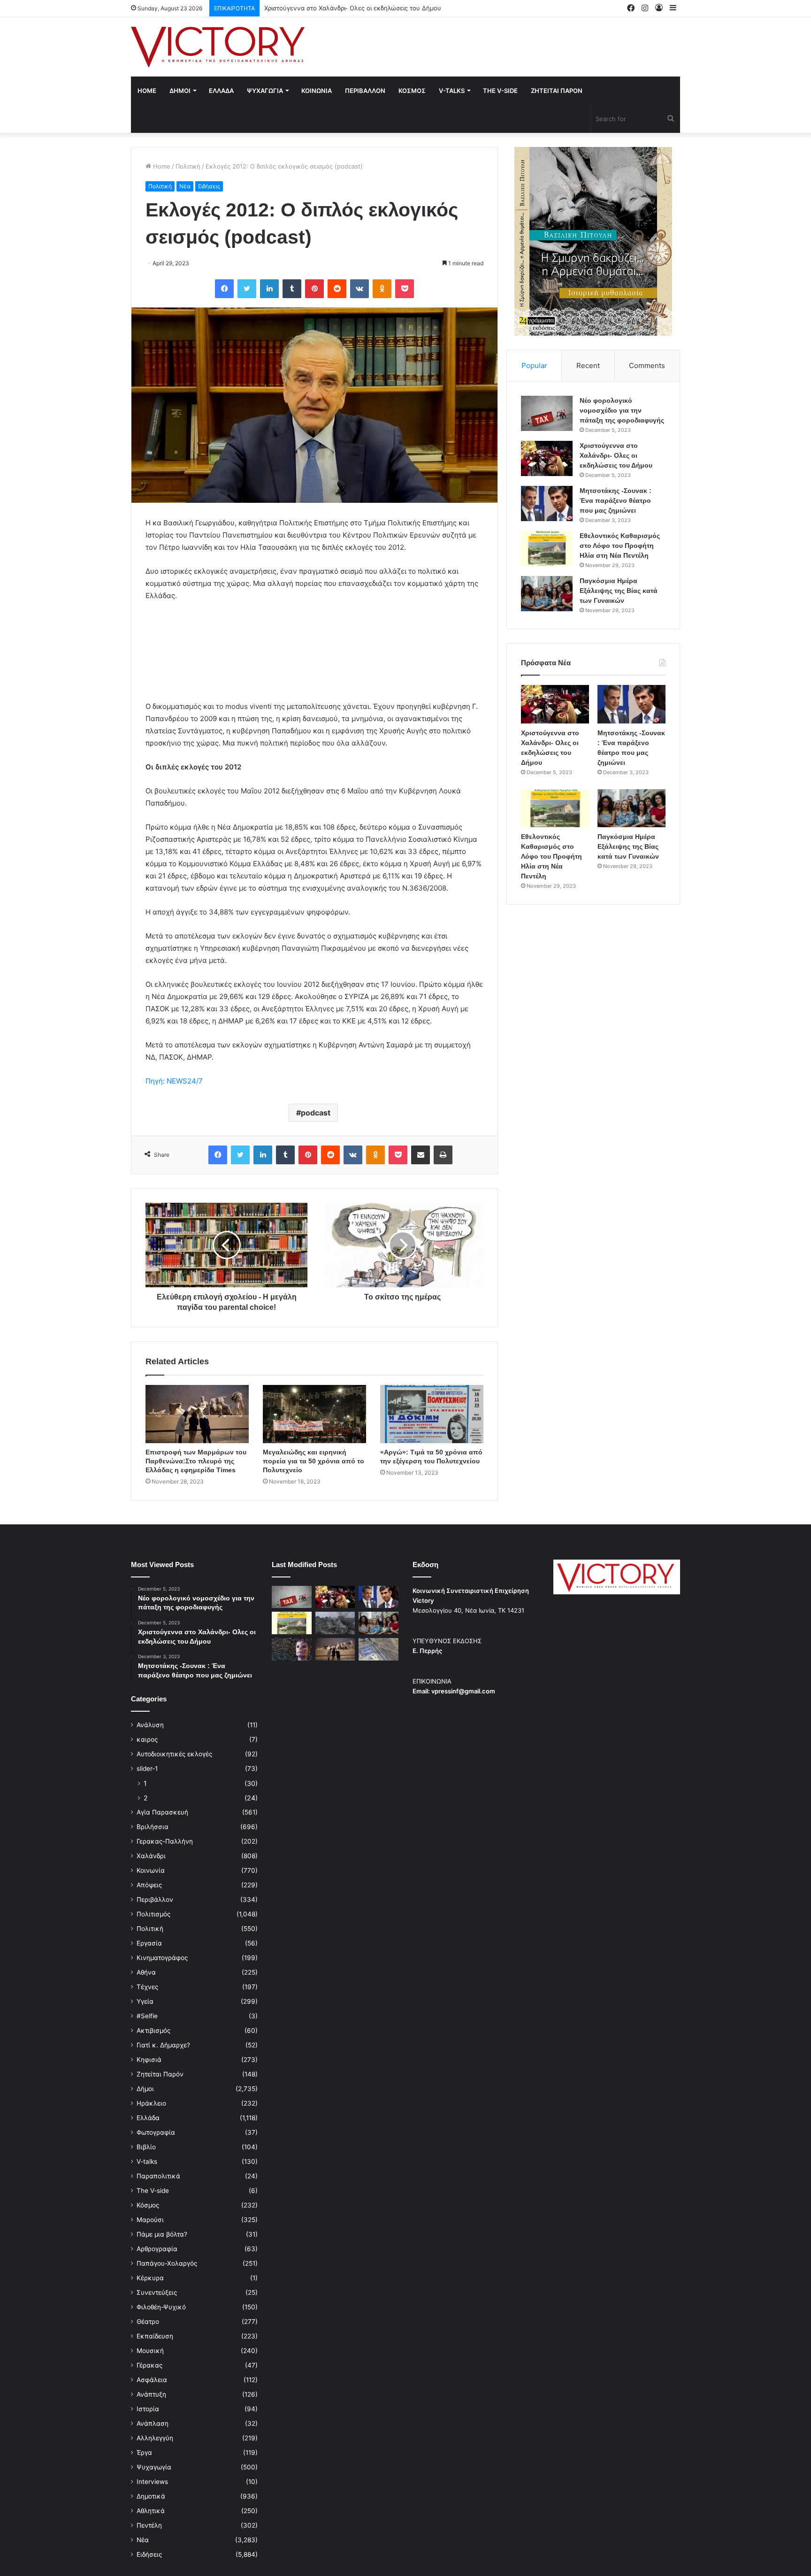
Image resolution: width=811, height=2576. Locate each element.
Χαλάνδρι (151, 1856)
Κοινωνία (151, 1870)
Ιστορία (148, 2409)
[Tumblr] (292, 289)
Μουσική (150, 2351)
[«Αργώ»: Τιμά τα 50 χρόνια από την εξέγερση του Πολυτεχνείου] (432, 1414)
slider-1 (147, 1769)
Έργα (144, 2453)
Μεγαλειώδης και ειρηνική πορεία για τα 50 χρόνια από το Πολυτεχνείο (314, 1461)
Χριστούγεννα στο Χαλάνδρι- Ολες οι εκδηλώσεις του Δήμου (616, 455)
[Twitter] (247, 289)
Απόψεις (149, 1885)
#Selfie (147, 2016)
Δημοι (180, 91)
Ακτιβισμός (153, 2030)
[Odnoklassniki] (382, 289)
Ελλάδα (148, 2118)
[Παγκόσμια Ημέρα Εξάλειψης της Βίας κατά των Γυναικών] (547, 594)
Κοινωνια (317, 91)
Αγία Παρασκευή (162, 1812)
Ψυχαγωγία (154, 2467)
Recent (588, 365)
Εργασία (149, 1943)
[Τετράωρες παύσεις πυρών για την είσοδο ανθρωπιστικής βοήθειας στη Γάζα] (379, 1649)
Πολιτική (188, 166)
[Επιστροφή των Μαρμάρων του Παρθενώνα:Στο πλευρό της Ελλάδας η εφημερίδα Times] (197, 1414)
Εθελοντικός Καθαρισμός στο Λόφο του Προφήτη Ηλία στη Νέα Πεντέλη (620, 546)
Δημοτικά (151, 2496)
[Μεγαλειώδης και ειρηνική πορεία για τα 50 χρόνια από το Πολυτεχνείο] (314, 1414)
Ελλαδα (221, 91)
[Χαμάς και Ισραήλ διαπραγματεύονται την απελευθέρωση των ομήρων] (335, 1623)
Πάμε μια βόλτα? (162, 2234)
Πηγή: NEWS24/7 (174, 1081)
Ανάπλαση (153, 2423)
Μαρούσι (150, 2220)
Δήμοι (145, 2089)
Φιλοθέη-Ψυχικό (161, 2307)
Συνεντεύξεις (157, 2292)
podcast (316, 1113)
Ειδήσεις (209, 186)
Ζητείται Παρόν (160, 2074)
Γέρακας (149, 2365)
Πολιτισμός (153, 1914)
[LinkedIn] (269, 289)
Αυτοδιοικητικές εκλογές (174, 1754)
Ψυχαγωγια (265, 91)
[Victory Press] (218, 47)
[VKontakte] (360, 289)
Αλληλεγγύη (155, 2438)
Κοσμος (412, 91)
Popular (534, 365)
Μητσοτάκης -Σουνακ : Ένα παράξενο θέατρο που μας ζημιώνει (358, 8)
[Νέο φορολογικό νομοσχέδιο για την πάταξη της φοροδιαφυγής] (547, 413)
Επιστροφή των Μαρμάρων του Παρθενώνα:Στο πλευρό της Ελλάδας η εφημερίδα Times (196, 1461)
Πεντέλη (149, 2525)
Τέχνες (147, 1987)
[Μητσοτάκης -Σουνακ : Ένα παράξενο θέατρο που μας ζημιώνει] (547, 504)
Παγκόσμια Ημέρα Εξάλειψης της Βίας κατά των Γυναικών (619, 591)
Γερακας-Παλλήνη (165, 1841)
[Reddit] (337, 289)
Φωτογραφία (156, 2132)
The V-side (500, 91)
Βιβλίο (146, 2147)
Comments (647, 365)
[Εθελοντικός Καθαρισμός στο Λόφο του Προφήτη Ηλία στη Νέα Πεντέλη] (547, 549)
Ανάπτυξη (151, 2394)
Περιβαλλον (365, 91)
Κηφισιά (149, 2060)
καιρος (147, 1739)
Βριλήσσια (153, 1827)
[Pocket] (405, 289)
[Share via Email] (421, 1155)
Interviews (152, 2482)
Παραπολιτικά (158, 2176)
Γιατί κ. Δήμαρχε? (163, 2045)
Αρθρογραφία (157, 2249)
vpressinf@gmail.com (463, 1691)
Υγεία (145, 2001)
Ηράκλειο (151, 2103)
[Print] (443, 1155)
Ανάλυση (150, 1725)
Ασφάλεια (152, 2380)
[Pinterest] (314, 289)
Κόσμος (148, 2205)
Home (147, 91)
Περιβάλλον (155, 1899)
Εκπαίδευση (155, 2336)
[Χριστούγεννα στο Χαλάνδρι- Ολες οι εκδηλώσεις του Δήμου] (547, 458)
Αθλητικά (151, 2511)
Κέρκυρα (150, 2278)
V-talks (452, 91)
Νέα (185, 186)
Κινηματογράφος (162, 1958)
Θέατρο (148, 2322)
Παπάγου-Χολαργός (167, 2263)
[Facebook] (224, 289)
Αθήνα (146, 1972)
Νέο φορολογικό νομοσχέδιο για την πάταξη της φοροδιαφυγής (622, 410)
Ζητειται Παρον (557, 91)
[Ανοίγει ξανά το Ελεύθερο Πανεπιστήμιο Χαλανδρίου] (292, 1649)
